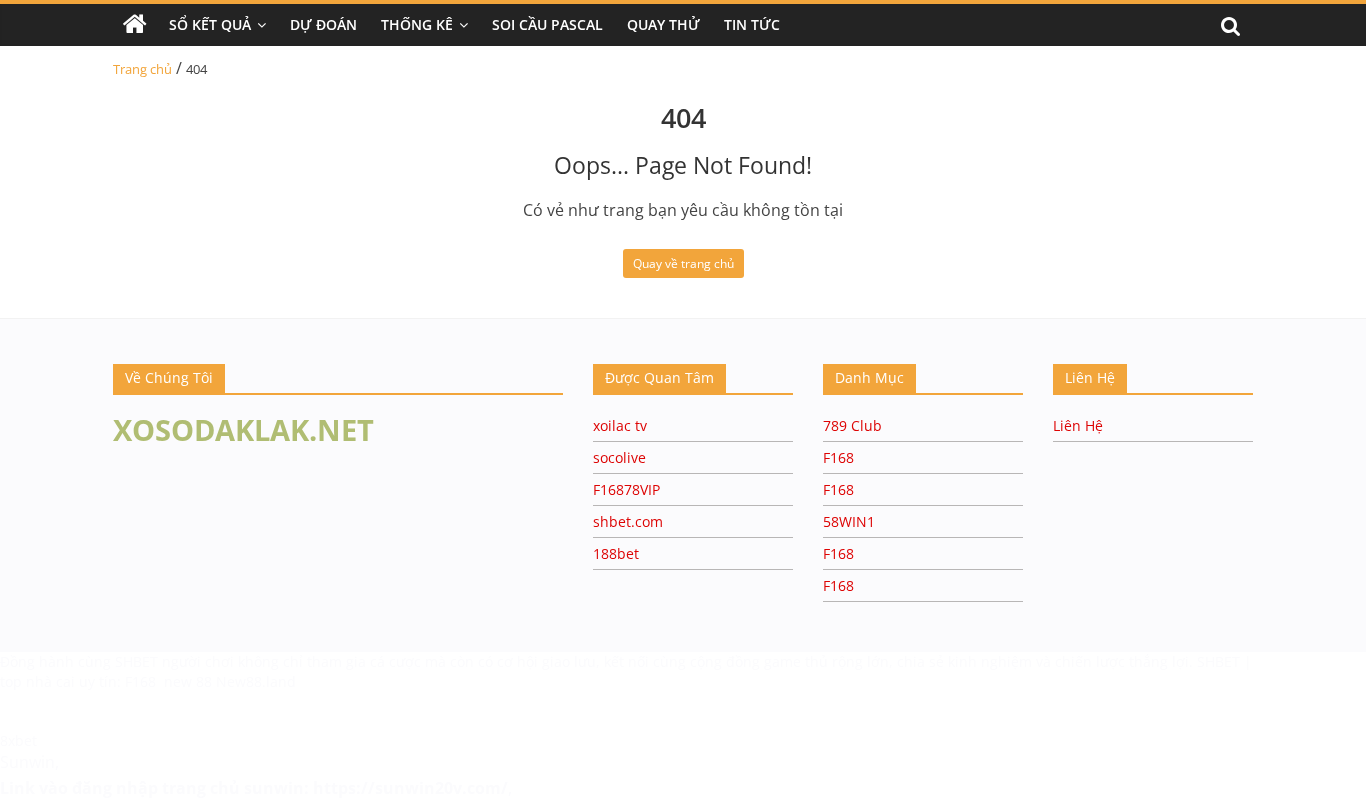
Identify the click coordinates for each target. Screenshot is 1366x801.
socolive (619, 457)
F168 (838, 457)
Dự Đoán (323, 24)
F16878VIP (626, 489)
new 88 (188, 681)
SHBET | (1224, 661)
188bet (616, 553)
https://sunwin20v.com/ (410, 788)
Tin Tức (752, 24)
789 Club (852, 425)
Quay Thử (663, 24)
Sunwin (27, 762)
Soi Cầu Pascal (547, 24)
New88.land (256, 681)
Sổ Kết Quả (210, 24)
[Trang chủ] (135, 25)
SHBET (138, 661)
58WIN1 (849, 521)
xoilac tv (620, 425)
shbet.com (628, 521)
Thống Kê (417, 24)
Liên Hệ (1078, 425)
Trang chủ (142, 69)
